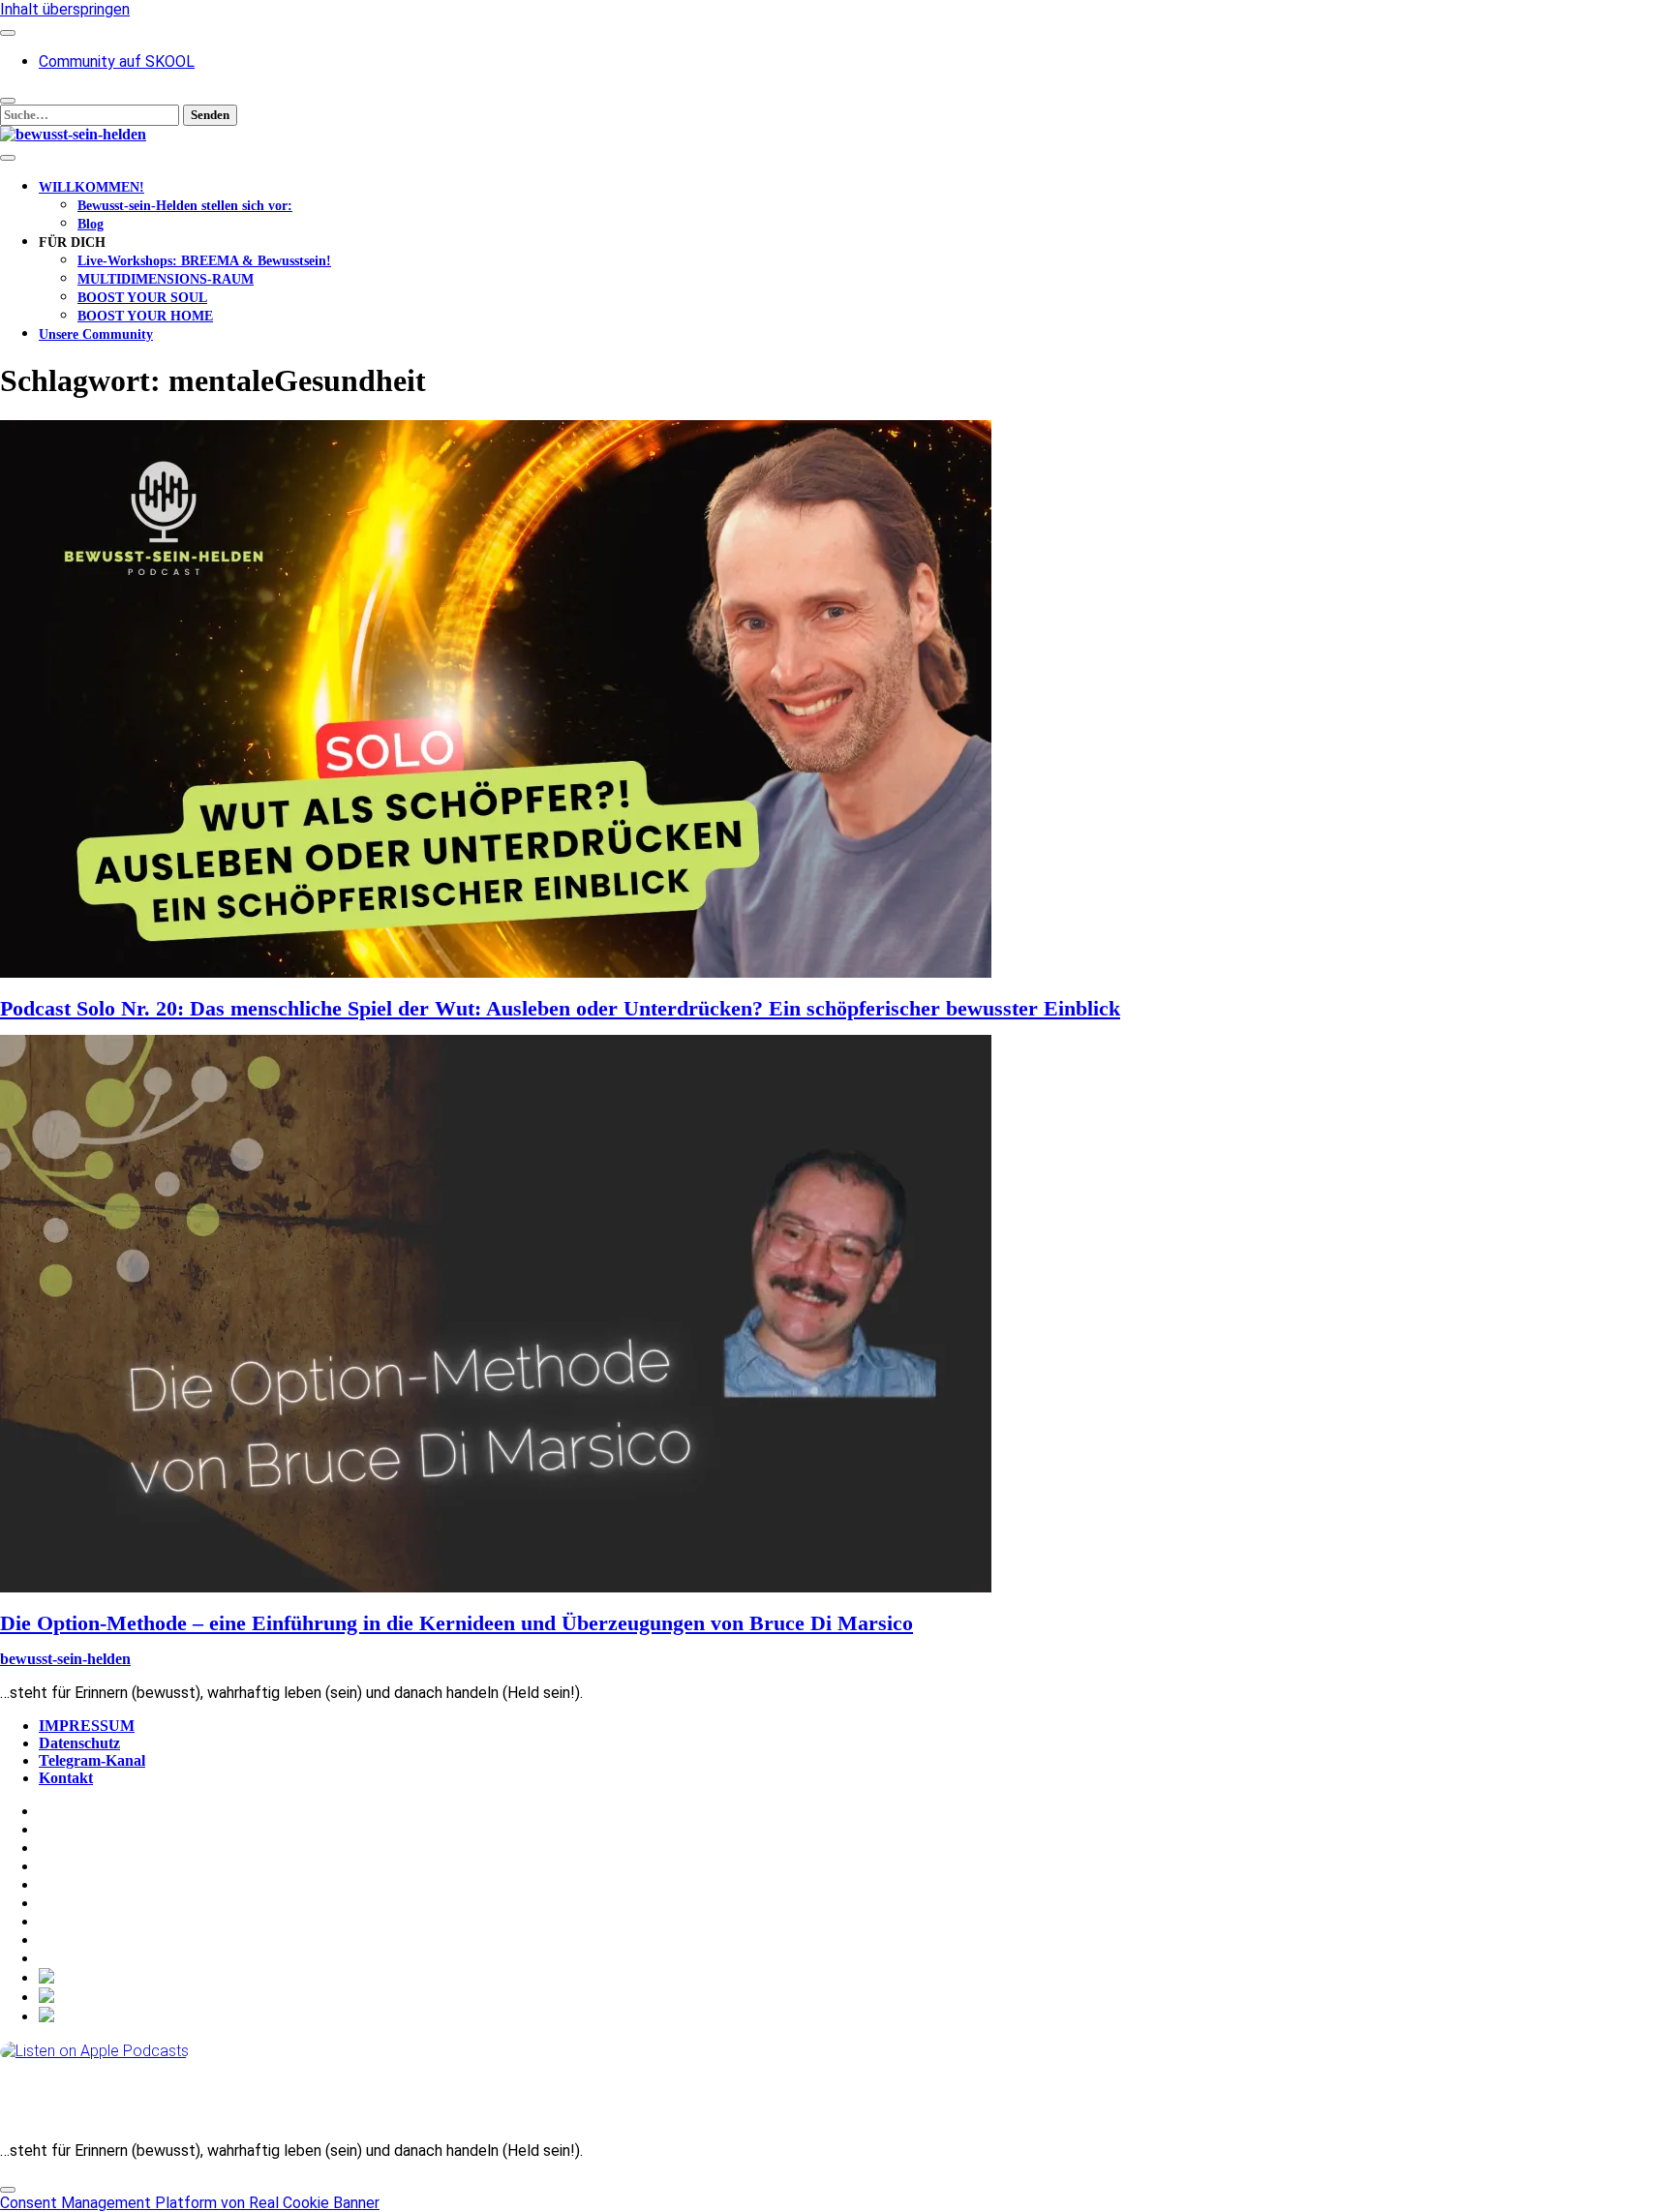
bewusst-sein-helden (65, 1659)
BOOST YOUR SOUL (142, 298)
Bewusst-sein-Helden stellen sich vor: (185, 206)
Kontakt (66, 1778)
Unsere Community (96, 334)
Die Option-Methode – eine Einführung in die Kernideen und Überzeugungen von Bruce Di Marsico (456, 1623)
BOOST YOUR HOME (145, 316)
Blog (91, 224)
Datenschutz (79, 1743)
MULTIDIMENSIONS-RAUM (166, 279)
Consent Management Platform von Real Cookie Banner (190, 2203)
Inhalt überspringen (65, 9)
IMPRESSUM (87, 1726)
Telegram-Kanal (92, 1760)
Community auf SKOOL (117, 61)
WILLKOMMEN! (91, 187)
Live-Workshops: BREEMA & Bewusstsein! (204, 261)
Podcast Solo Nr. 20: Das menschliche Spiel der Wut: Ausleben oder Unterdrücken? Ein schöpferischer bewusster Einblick (560, 1008)
